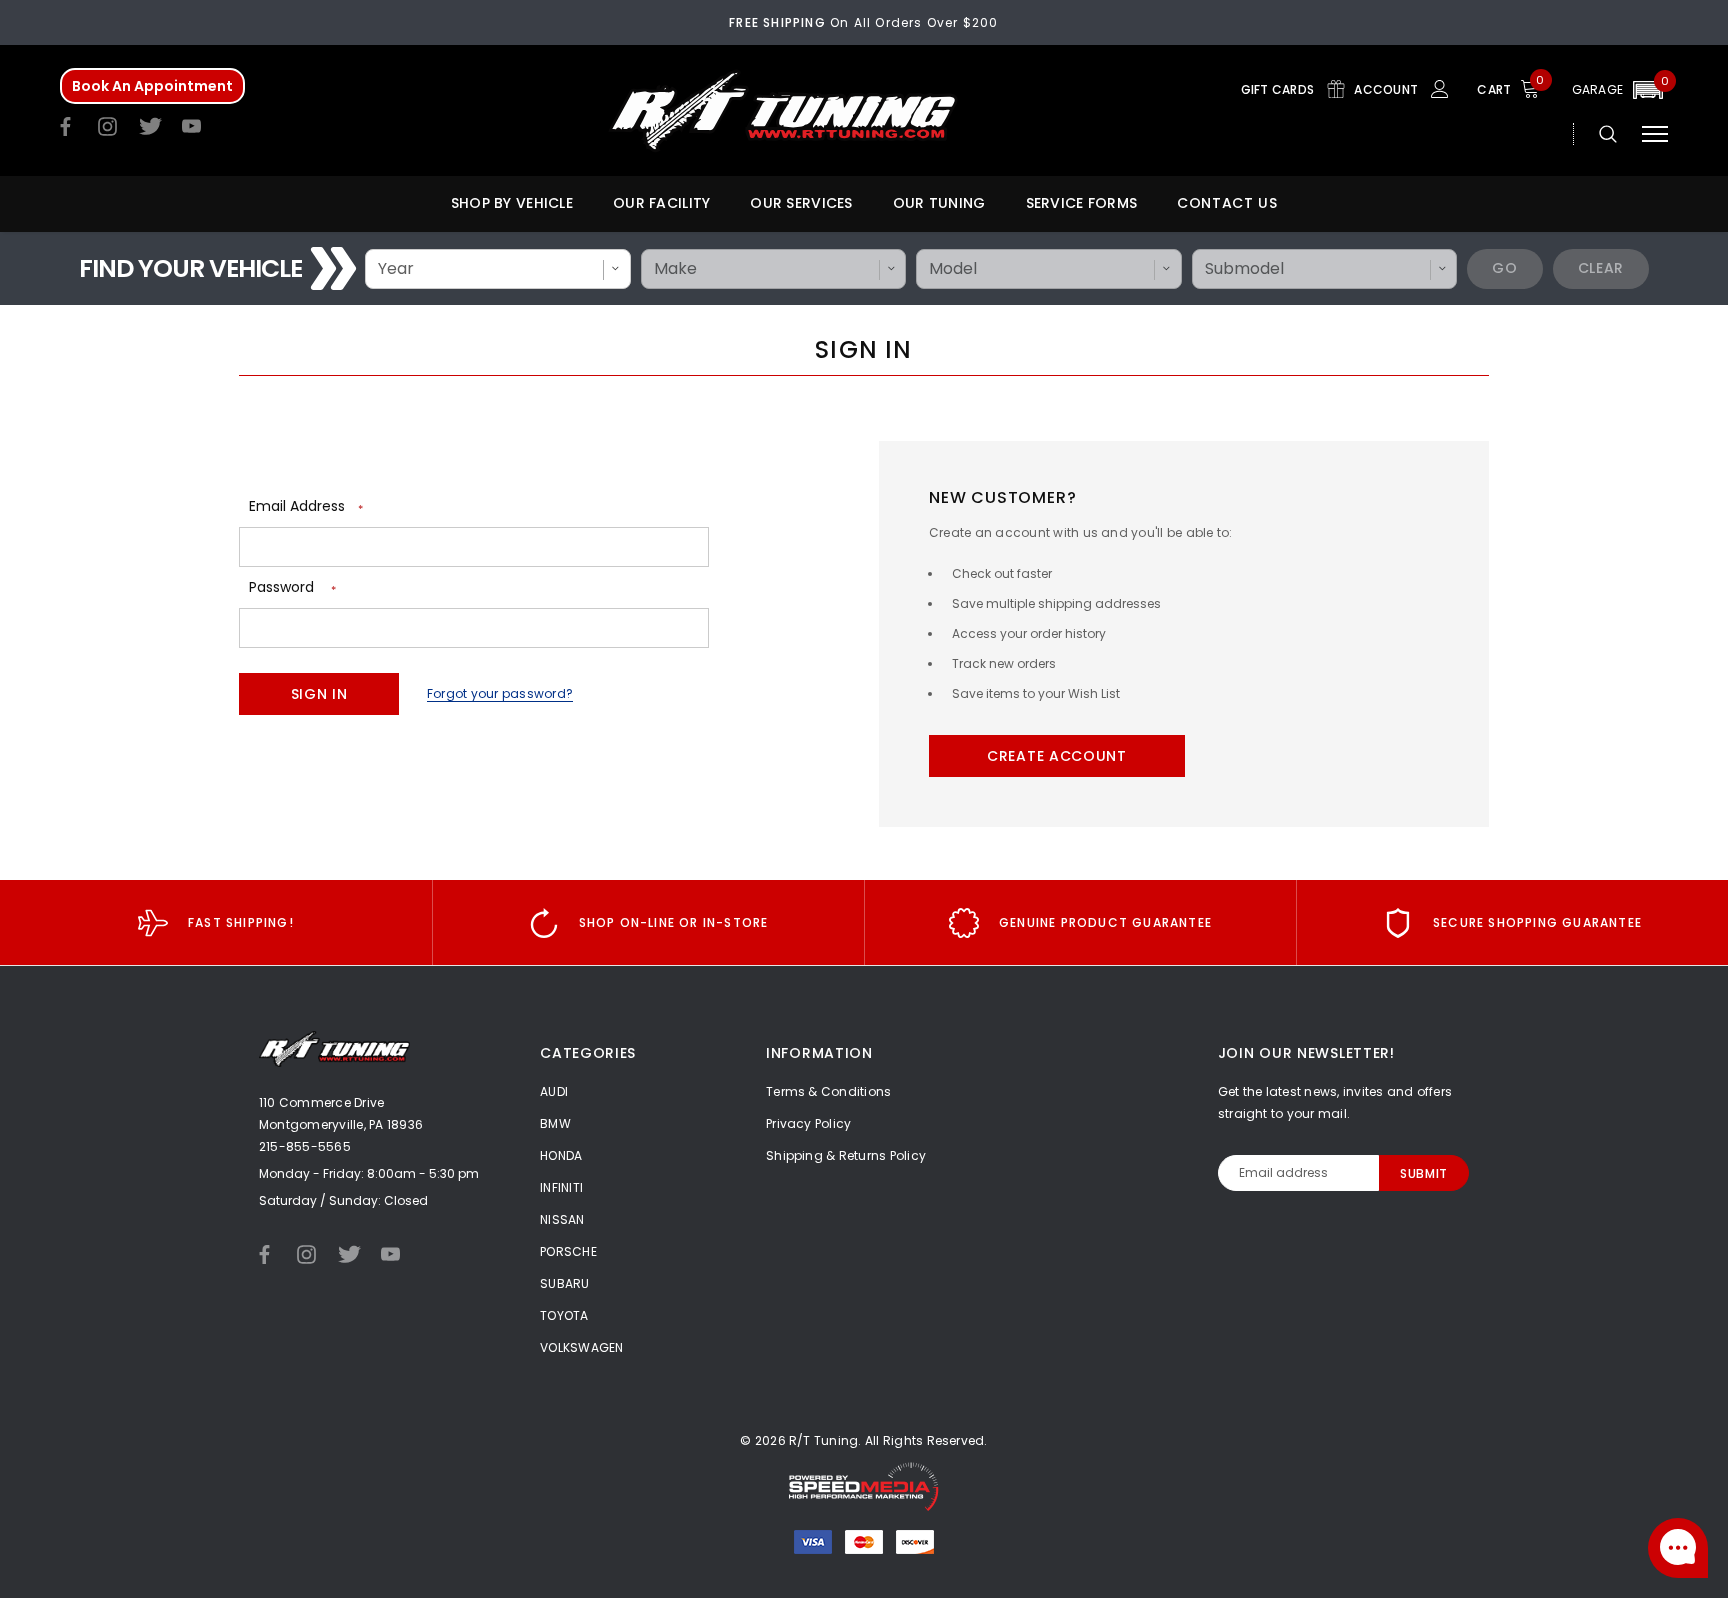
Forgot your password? (500, 693)
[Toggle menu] (1655, 134)
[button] (1620, 90)
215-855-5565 (305, 1146)
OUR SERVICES (801, 203)
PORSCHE (568, 1251)
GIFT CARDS (1279, 89)
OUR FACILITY (661, 203)
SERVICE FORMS (1082, 203)
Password (292, 587)
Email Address (306, 506)
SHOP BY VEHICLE (512, 203)
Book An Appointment (152, 86)
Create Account (1057, 756)
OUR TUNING (939, 203)
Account (1387, 89)
